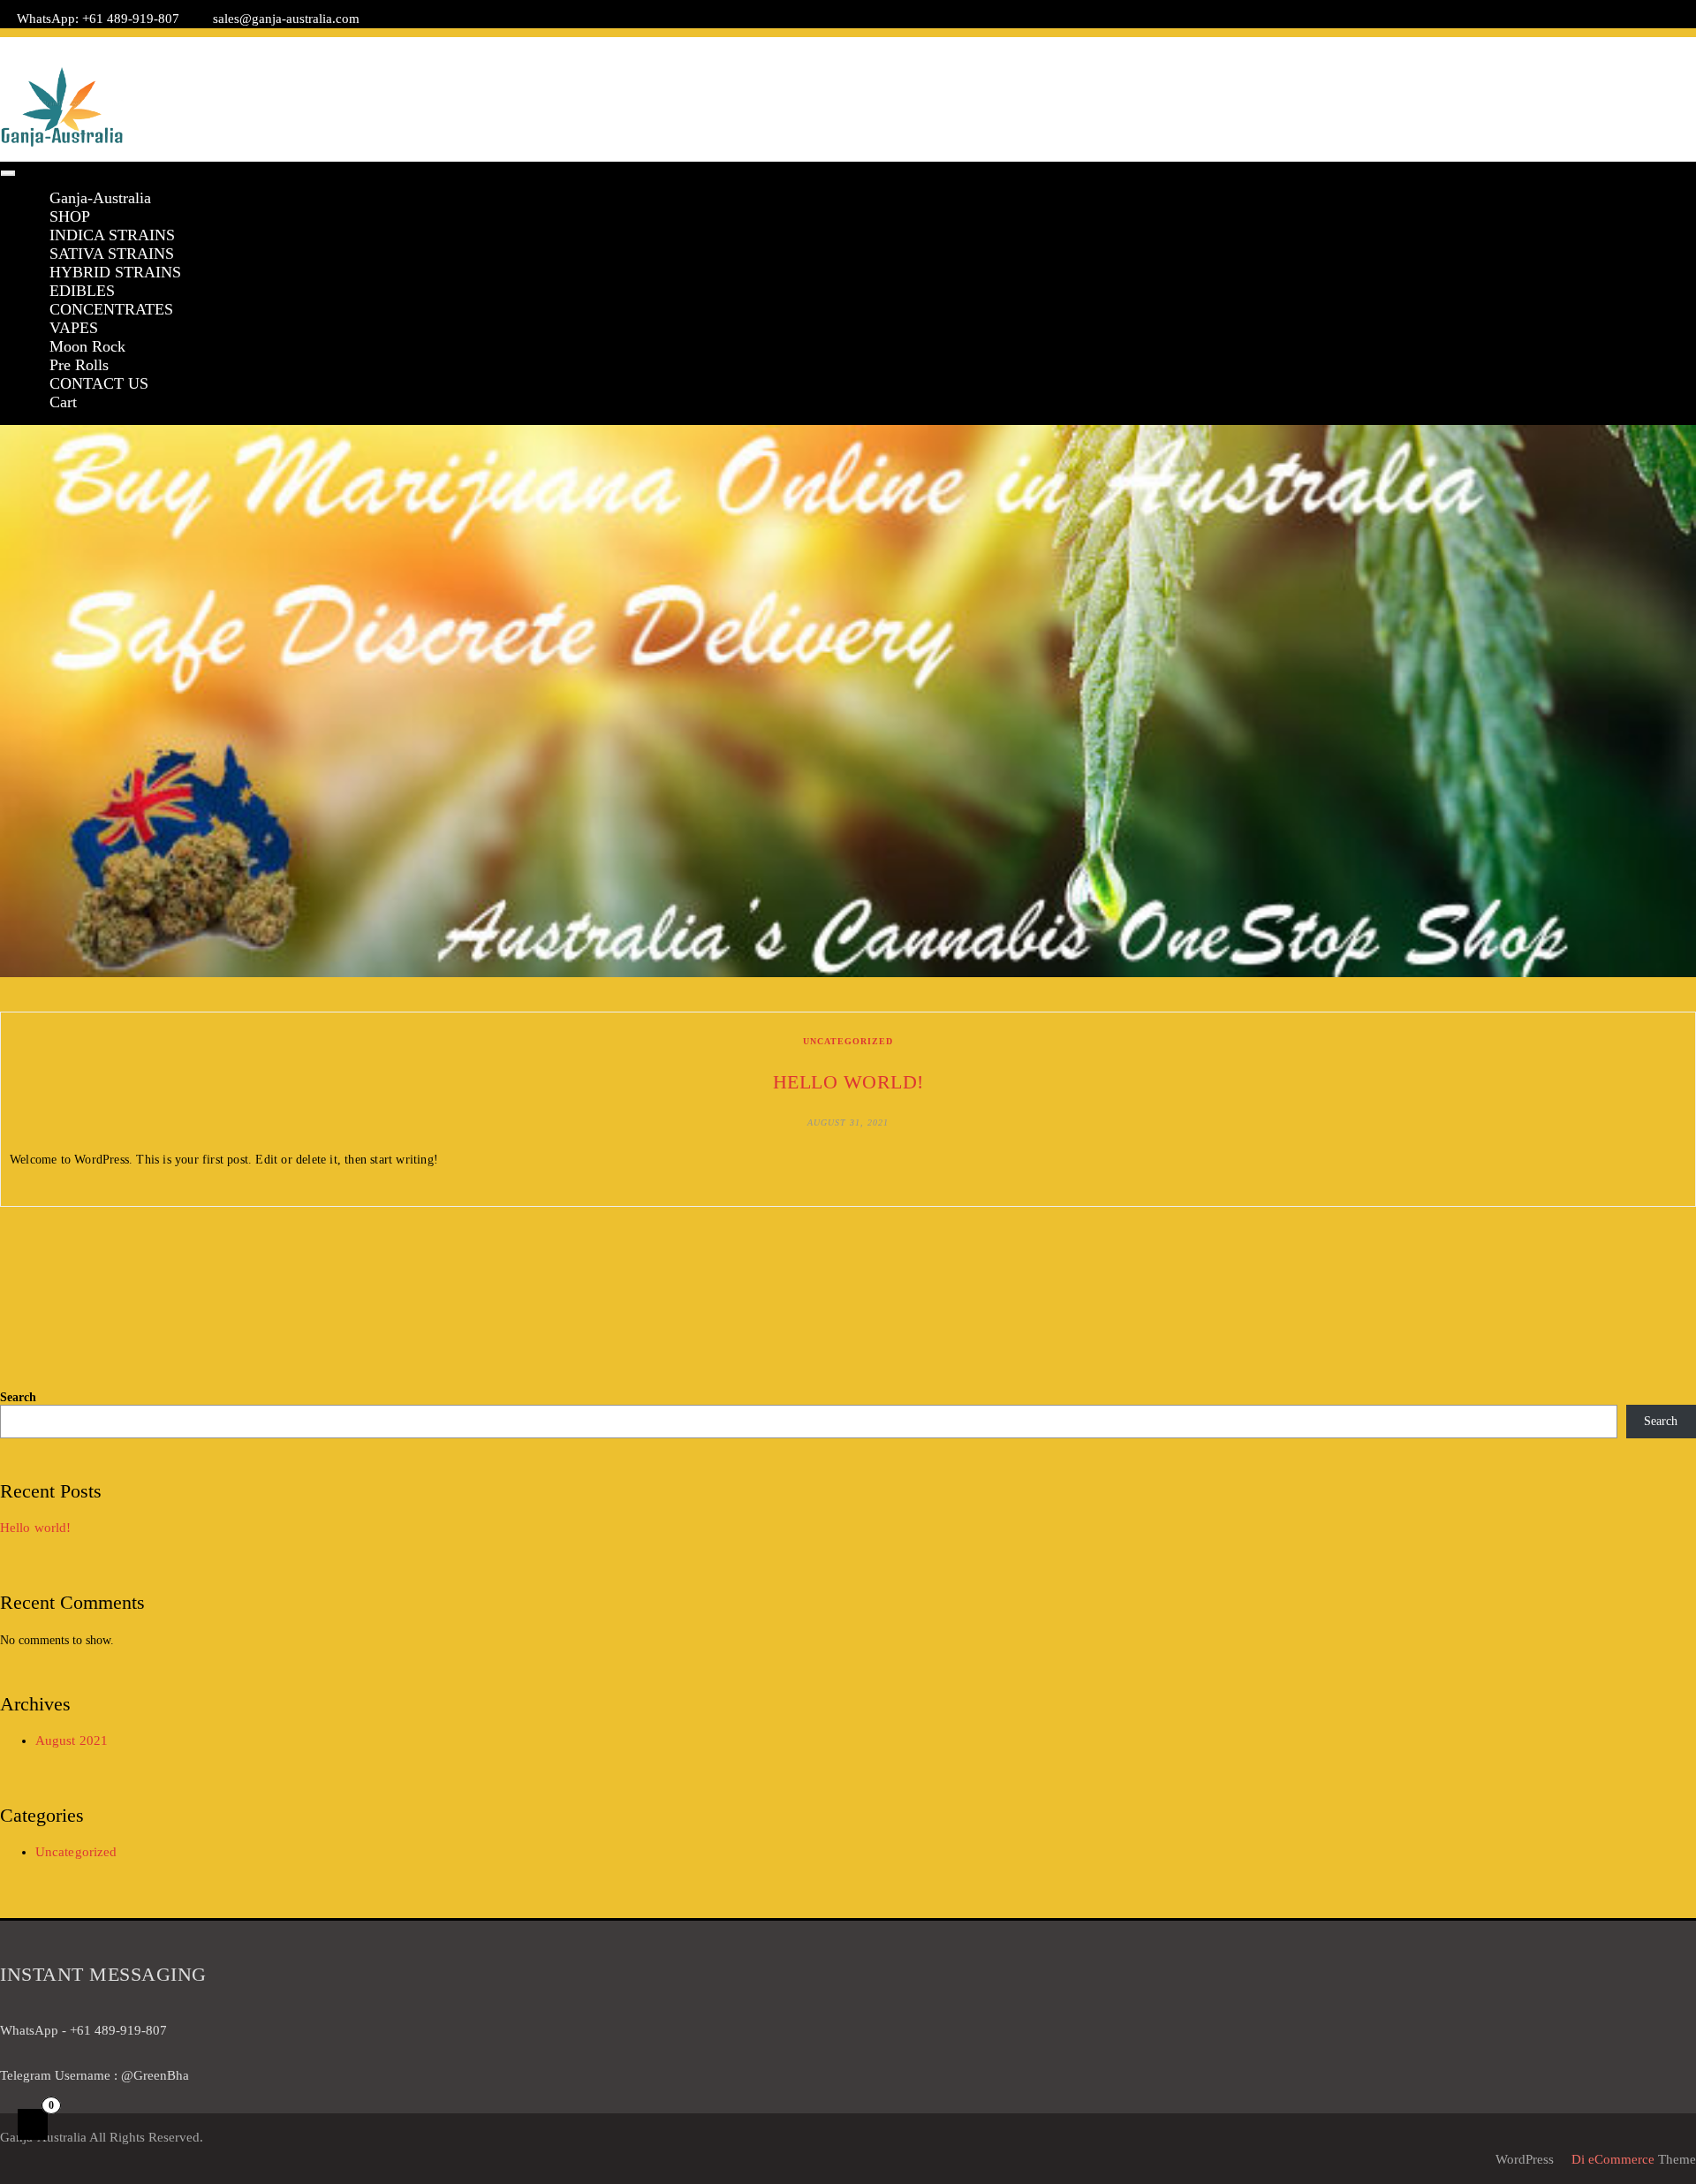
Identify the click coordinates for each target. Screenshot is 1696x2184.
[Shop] (1531, 47)
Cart (63, 402)
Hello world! (848, 1082)
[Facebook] (1608, 47)
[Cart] (1557, 47)
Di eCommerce (1611, 2159)
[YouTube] (1659, 47)
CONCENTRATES (111, 309)
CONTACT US (99, 383)
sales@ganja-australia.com (286, 19)
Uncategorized (848, 1041)
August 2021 (72, 1740)
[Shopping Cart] (33, 2124)
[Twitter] (1634, 47)
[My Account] (1582, 47)
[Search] (1685, 47)
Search (18, 1397)
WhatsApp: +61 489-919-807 (98, 19)
